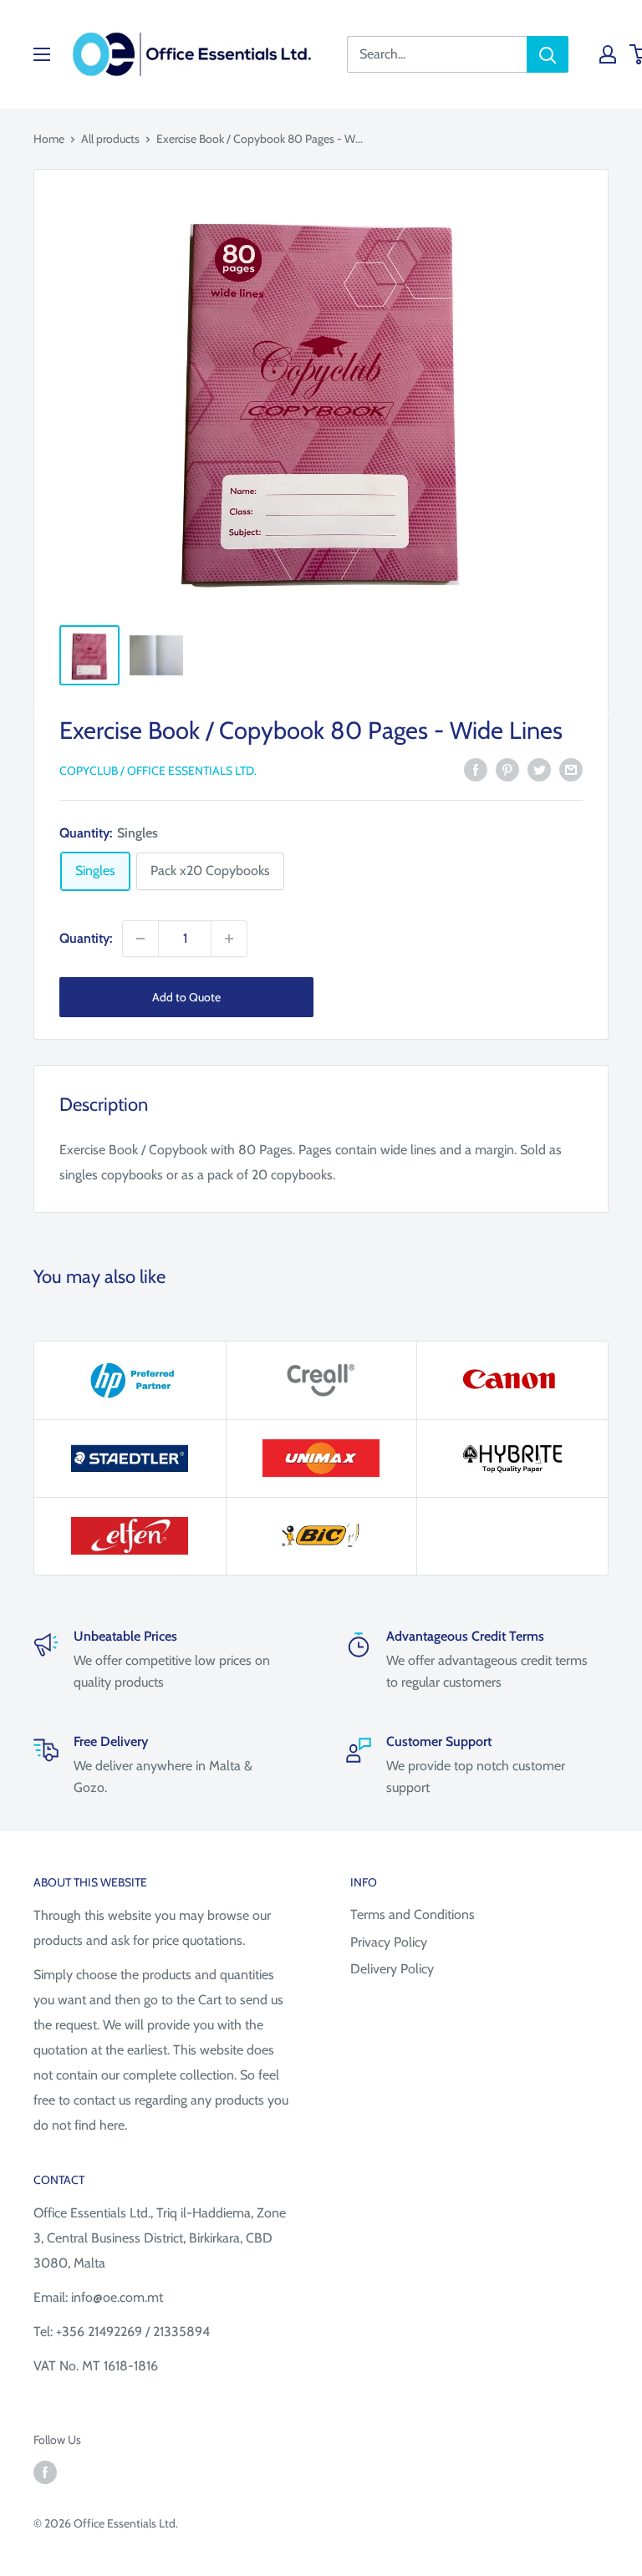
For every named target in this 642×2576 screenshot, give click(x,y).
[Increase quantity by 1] (229, 939)
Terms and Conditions (413, 1914)
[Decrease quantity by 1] (140, 939)
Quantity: (86, 938)
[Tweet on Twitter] (539, 769)
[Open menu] (42, 54)
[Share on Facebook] (476, 769)
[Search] (548, 54)
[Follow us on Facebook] (45, 2473)
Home (49, 139)
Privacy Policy (389, 1942)
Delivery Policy (392, 1969)
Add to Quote (186, 997)
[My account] (608, 54)
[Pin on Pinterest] (507, 769)
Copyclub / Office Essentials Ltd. (158, 771)
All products (110, 139)
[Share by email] (571, 769)
